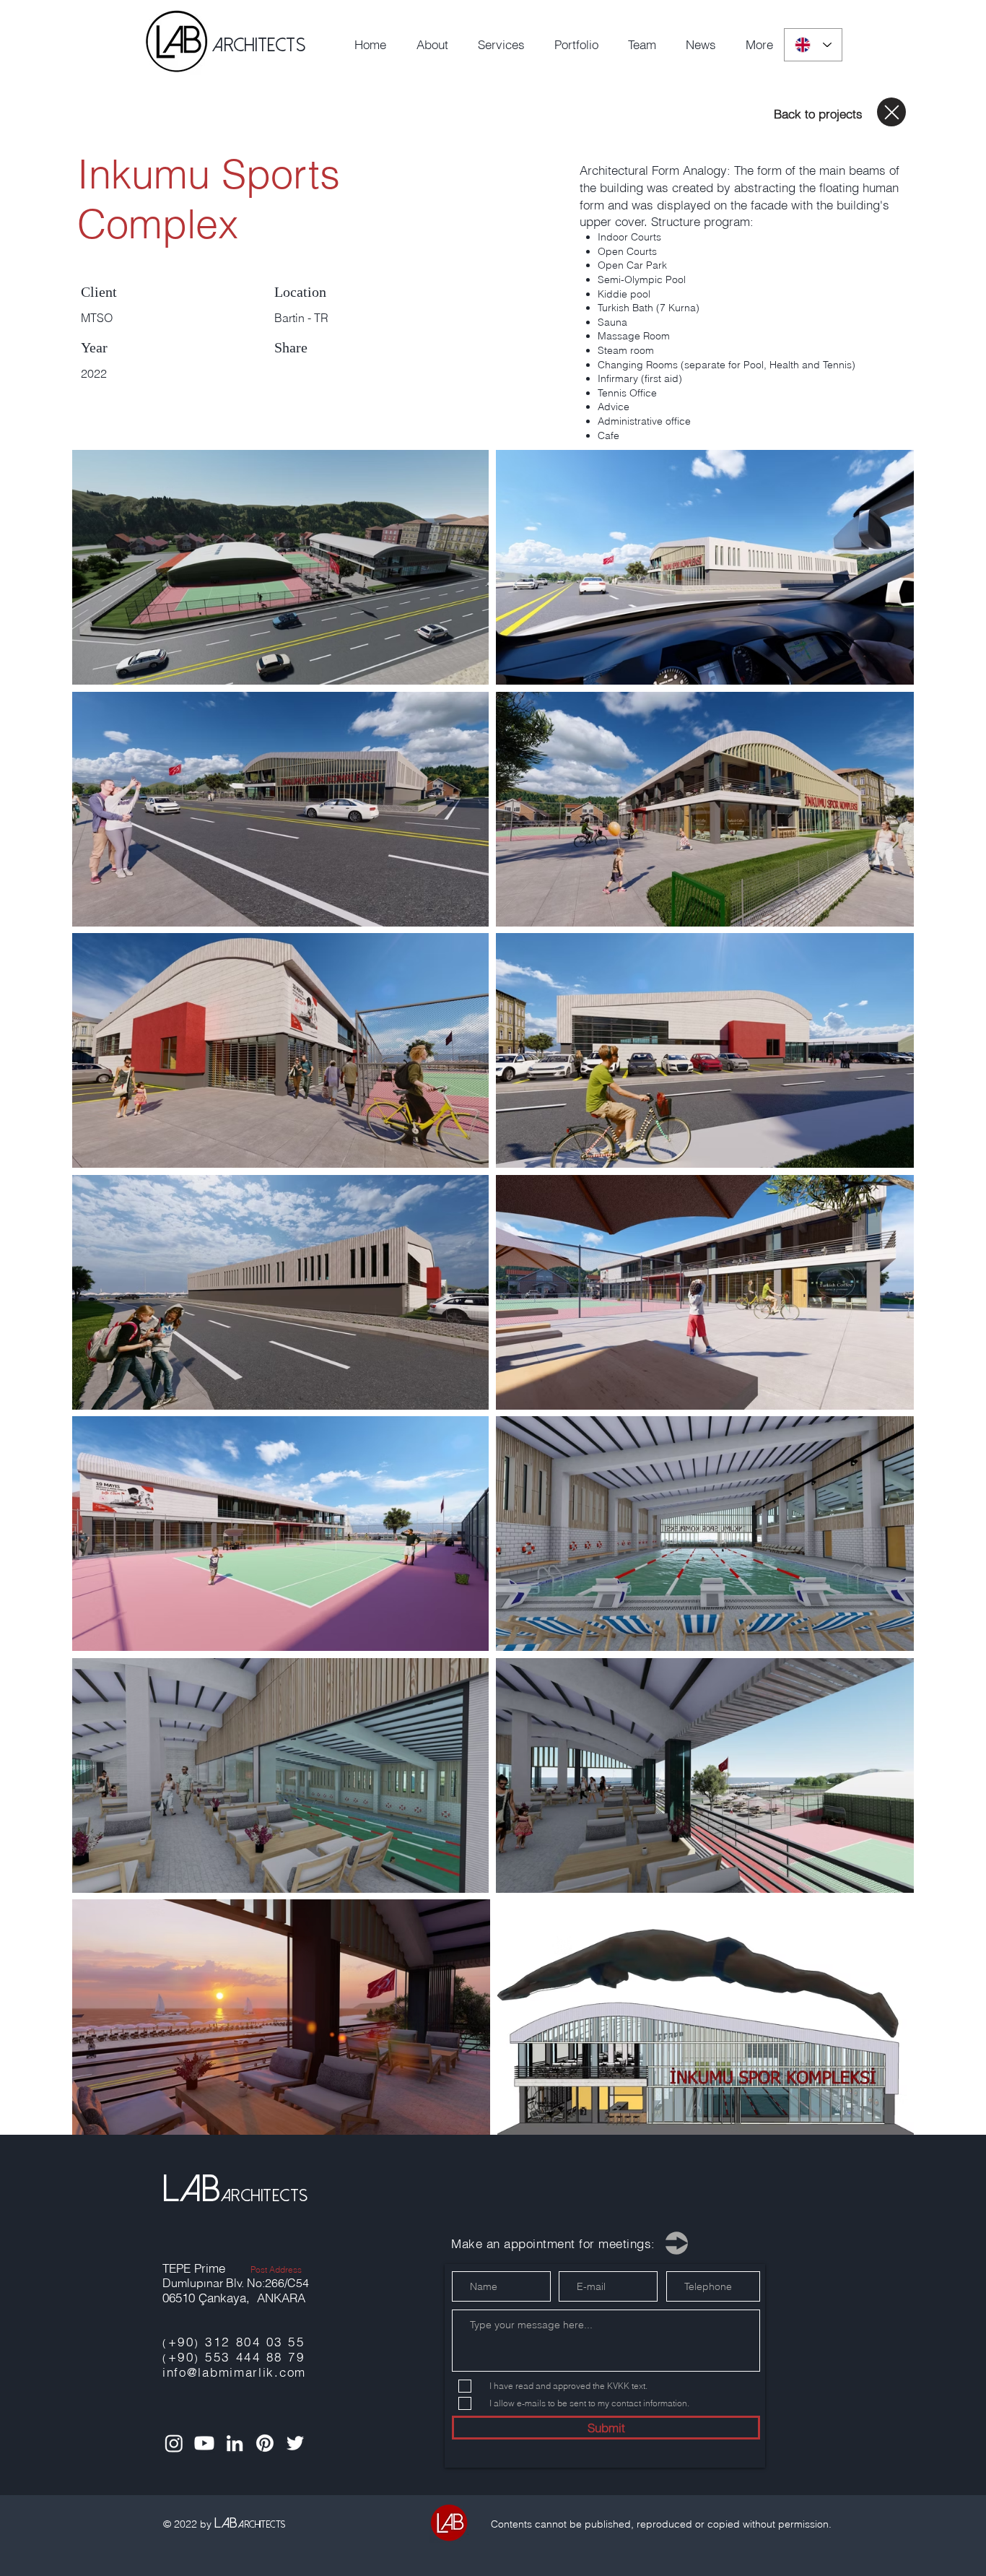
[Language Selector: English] (813, 45)
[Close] (891, 112)
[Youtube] (204, 2443)
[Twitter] (295, 2443)
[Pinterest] (265, 2443)
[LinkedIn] (235, 2443)
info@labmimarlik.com (234, 2372)
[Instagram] (174, 2443)
